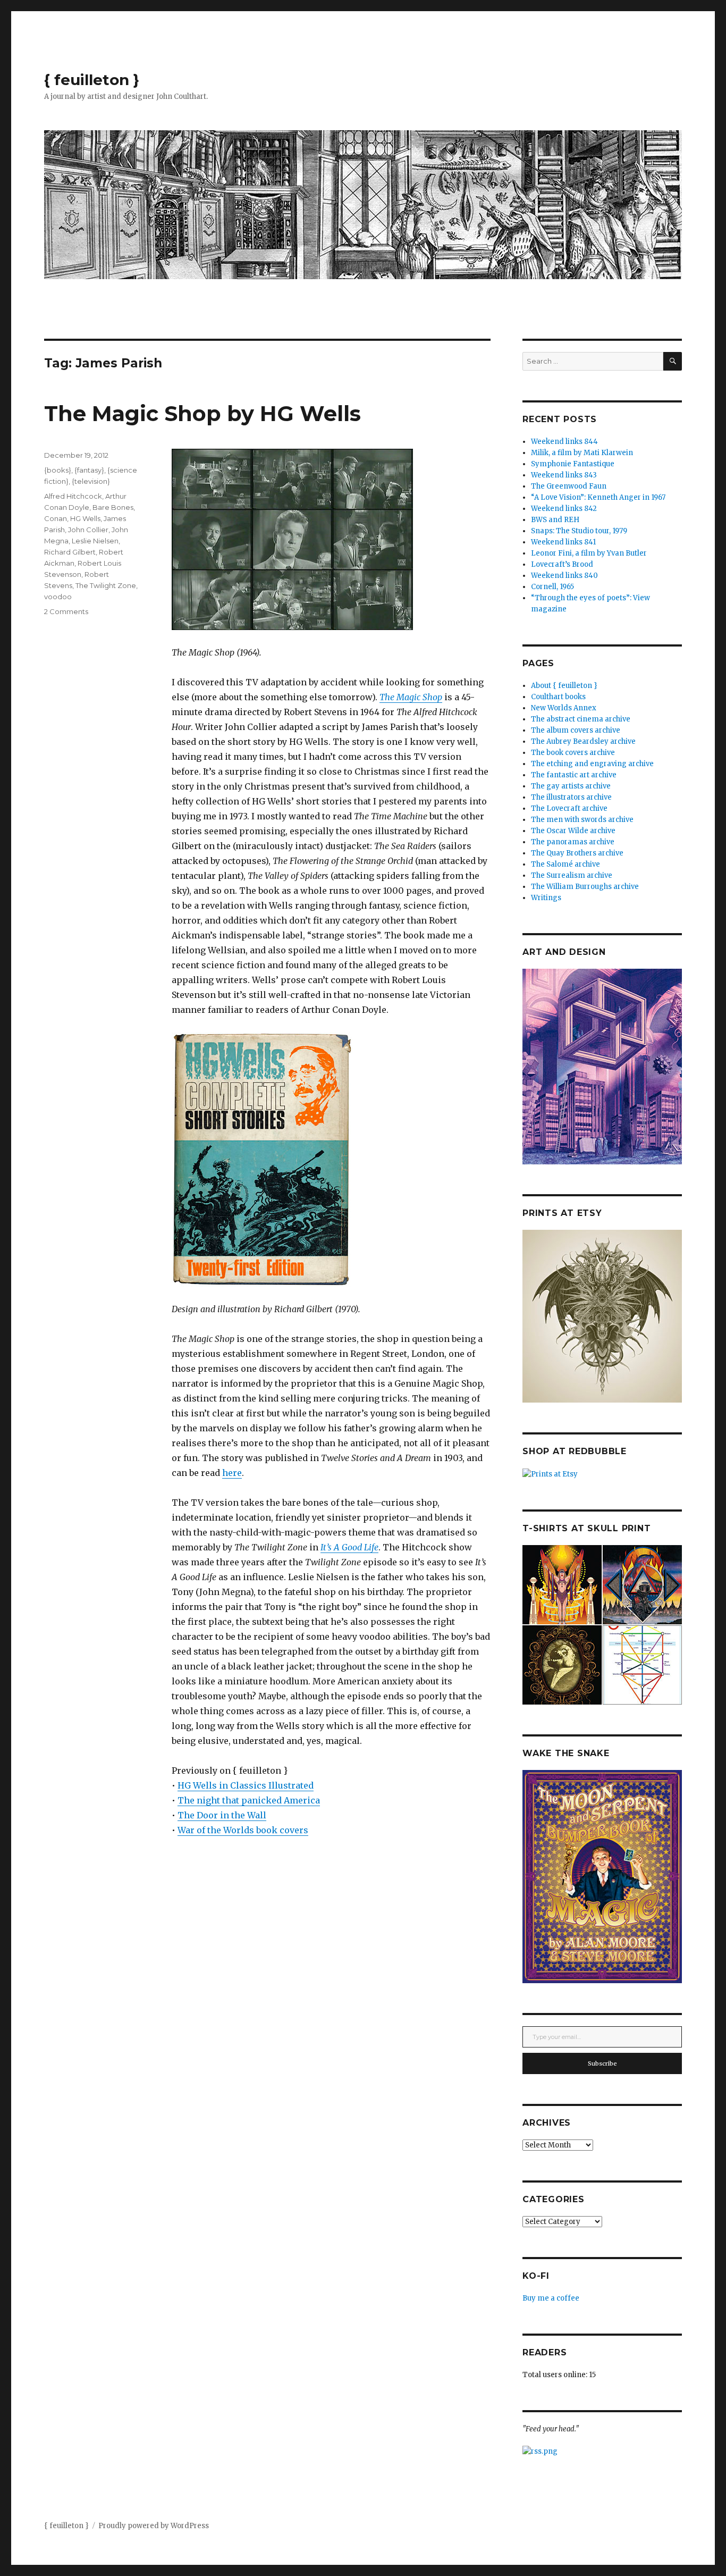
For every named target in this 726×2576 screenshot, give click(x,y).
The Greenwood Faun (569, 486)
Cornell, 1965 (552, 587)
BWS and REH (555, 520)
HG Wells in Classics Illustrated (246, 1785)
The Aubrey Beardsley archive (583, 741)
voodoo (58, 597)
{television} (91, 481)
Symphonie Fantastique (573, 464)
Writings (546, 898)
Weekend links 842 (564, 509)
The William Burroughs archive (585, 887)
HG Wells (85, 518)
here (232, 1473)
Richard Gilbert (70, 552)
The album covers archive (576, 730)
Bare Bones (113, 507)
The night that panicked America (249, 1800)
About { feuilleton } (564, 686)
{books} (58, 470)
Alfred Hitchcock (73, 496)
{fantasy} (89, 470)
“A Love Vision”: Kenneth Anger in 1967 (598, 497)
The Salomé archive (565, 864)
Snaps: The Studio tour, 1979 (579, 531)
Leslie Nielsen (95, 541)
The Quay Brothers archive (577, 853)
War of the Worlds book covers (243, 1830)
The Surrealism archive (572, 875)
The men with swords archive (582, 820)
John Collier (88, 530)
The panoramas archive (573, 842)
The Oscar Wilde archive (573, 831)
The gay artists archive (571, 786)
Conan (56, 518)
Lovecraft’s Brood (562, 564)
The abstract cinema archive (581, 719)
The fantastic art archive (574, 775)
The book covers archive (573, 753)
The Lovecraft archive (569, 808)
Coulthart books (558, 697)
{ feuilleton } (92, 80)
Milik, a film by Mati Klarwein (582, 453)
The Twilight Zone (106, 585)
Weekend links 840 (564, 576)
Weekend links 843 (564, 475)
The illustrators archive (571, 797)
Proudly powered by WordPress (154, 2526)
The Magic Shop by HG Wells (202, 413)
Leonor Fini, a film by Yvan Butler (589, 553)
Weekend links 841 (563, 542)
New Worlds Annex (564, 708)
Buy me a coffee (551, 2298)
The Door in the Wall (222, 1815)
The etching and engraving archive (592, 764)
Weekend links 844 (564, 442)
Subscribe (602, 2063)
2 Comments (66, 611)
